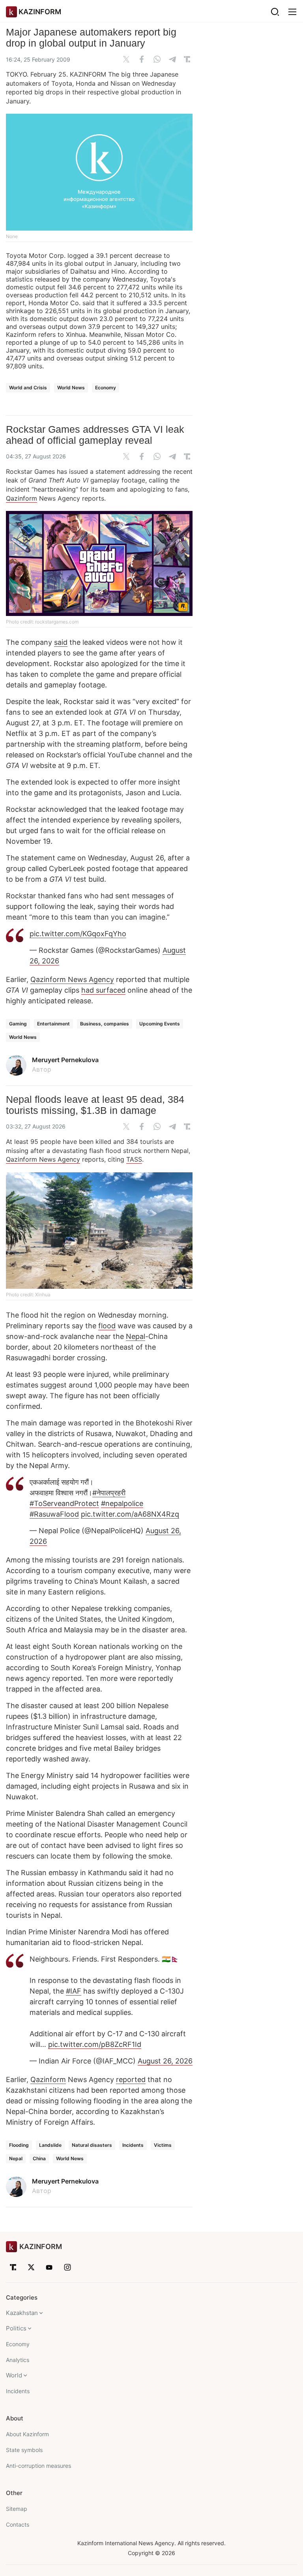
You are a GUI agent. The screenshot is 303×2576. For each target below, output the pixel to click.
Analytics (18, 2360)
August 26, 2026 (165, 2061)
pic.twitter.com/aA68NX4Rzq (130, 1514)
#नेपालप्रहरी (109, 1493)
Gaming (18, 1024)
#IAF (74, 1991)
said (61, 642)
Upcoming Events (160, 1024)
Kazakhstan (22, 2313)
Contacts (18, 2524)
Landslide (50, 2145)
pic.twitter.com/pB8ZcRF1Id (95, 2044)
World (14, 2375)
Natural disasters (92, 2145)
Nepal (136, 1336)
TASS (134, 1159)
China (39, 2158)
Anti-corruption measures (38, 2466)
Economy (106, 388)
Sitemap (17, 2509)
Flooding (19, 2145)
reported (131, 2079)
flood (107, 1326)
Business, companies (105, 1024)
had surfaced (103, 990)
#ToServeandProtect (64, 1503)
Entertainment (53, 1024)
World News (71, 388)
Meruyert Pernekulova (65, 1060)
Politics (16, 2328)
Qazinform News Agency (72, 979)
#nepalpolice (122, 1503)
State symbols (24, 2450)
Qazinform (22, 498)
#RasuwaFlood (54, 1514)
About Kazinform (27, 2434)
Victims (163, 2145)
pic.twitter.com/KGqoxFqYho (78, 934)
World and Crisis (28, 388)
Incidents (133, 2145)
